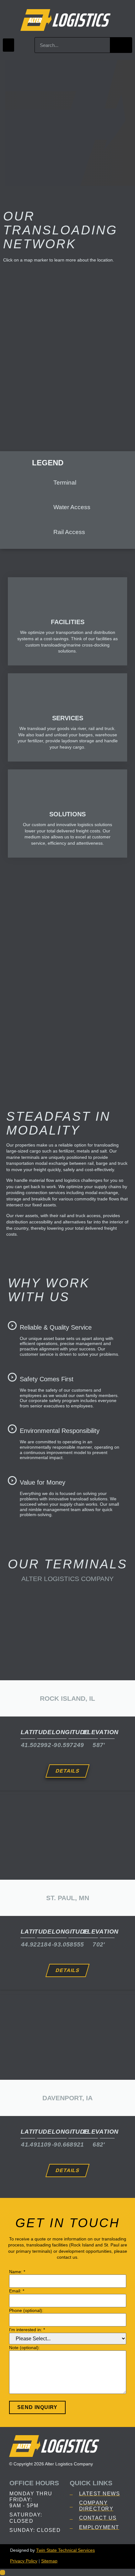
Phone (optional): (26, 2310)
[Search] (121, 45)
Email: (17, 2291)
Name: (17, 2272)
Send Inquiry (37, 2407)
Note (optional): (24, 2348)
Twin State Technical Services (65, 2550)
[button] (8, 45)
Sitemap (49, 2561)
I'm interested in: (27, 2330)
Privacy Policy (24, 2561)
